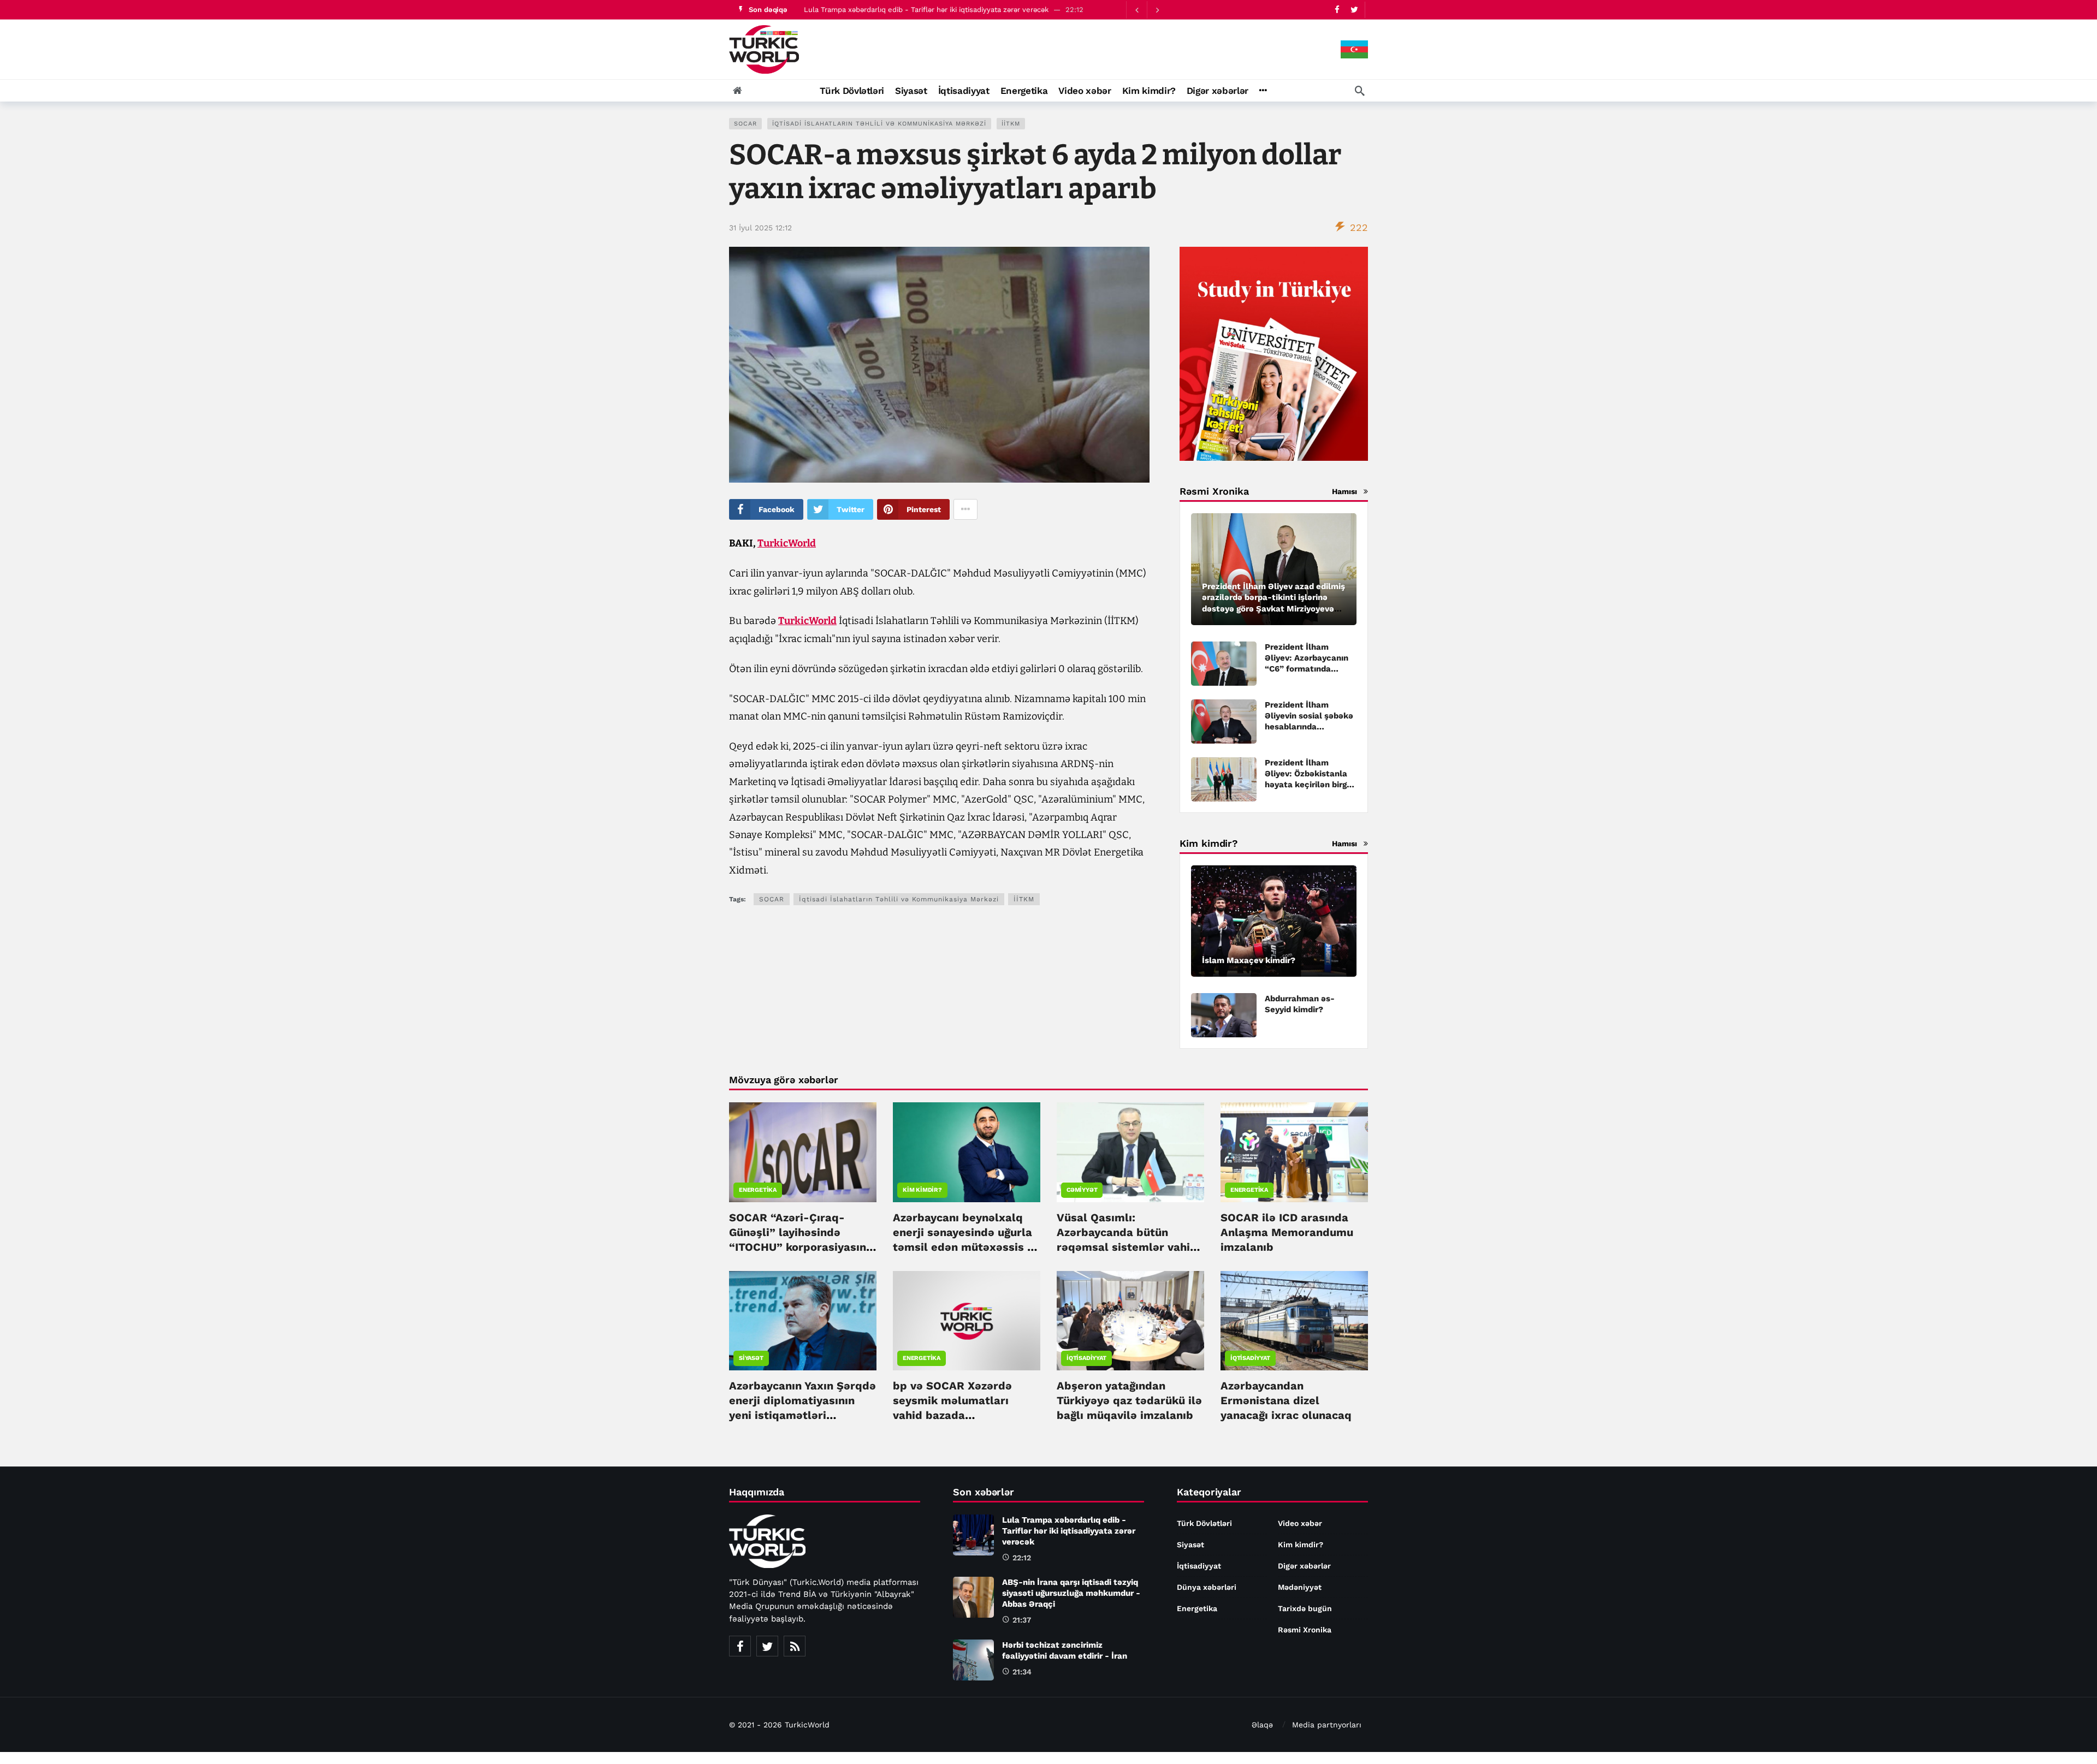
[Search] (1360, 91)
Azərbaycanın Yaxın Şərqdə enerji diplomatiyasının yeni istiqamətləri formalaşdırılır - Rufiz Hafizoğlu (802, 1415)
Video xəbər (1300, 1523)
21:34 (1022, 1672)
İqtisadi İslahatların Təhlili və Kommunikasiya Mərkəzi (879, 124)
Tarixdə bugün (1305, 1608)
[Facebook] (1337, 10)
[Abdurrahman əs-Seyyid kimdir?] (1224, 1015)
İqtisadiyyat (1086, 1358)
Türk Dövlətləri (1204, 1523)
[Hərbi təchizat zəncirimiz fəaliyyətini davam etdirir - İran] (973, 1660)
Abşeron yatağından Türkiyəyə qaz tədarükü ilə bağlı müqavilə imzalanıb (1129, 1400)
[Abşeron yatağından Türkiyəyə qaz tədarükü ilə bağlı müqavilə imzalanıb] (1130, 1321)
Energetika (758, 1190)
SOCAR (745, 124)
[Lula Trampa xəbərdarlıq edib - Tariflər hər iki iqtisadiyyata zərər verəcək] (973, 1535)
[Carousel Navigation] (1147, 10)
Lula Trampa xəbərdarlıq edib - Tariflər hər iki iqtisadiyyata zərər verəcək (926, 10)
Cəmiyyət (1082, 1190)
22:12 (1022, 1558)
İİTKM (1011, 124)
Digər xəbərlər (1304, 1566)
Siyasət (751, 1358)
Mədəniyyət (1300, 1587)
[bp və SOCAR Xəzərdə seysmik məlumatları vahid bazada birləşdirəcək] (967, 1321)
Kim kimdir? (922, 1190)
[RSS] (795, 1646)
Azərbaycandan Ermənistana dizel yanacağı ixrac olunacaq (1286, 1400)
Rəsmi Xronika (1305, 1630)
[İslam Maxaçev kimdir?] (1274, 921)
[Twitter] (1354, 10)
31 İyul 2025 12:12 (760, 228)
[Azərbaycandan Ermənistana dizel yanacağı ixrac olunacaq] (1294, 1321)
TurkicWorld (787, 543)
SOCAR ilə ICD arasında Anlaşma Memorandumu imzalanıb (1287, 1232)
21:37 (1022, 1620)
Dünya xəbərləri (1207, 1587)
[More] (1263, 91)
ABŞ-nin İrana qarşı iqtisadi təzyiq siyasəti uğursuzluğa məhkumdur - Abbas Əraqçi (1071, 1593)
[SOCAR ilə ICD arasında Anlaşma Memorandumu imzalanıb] (1294, 1152)
